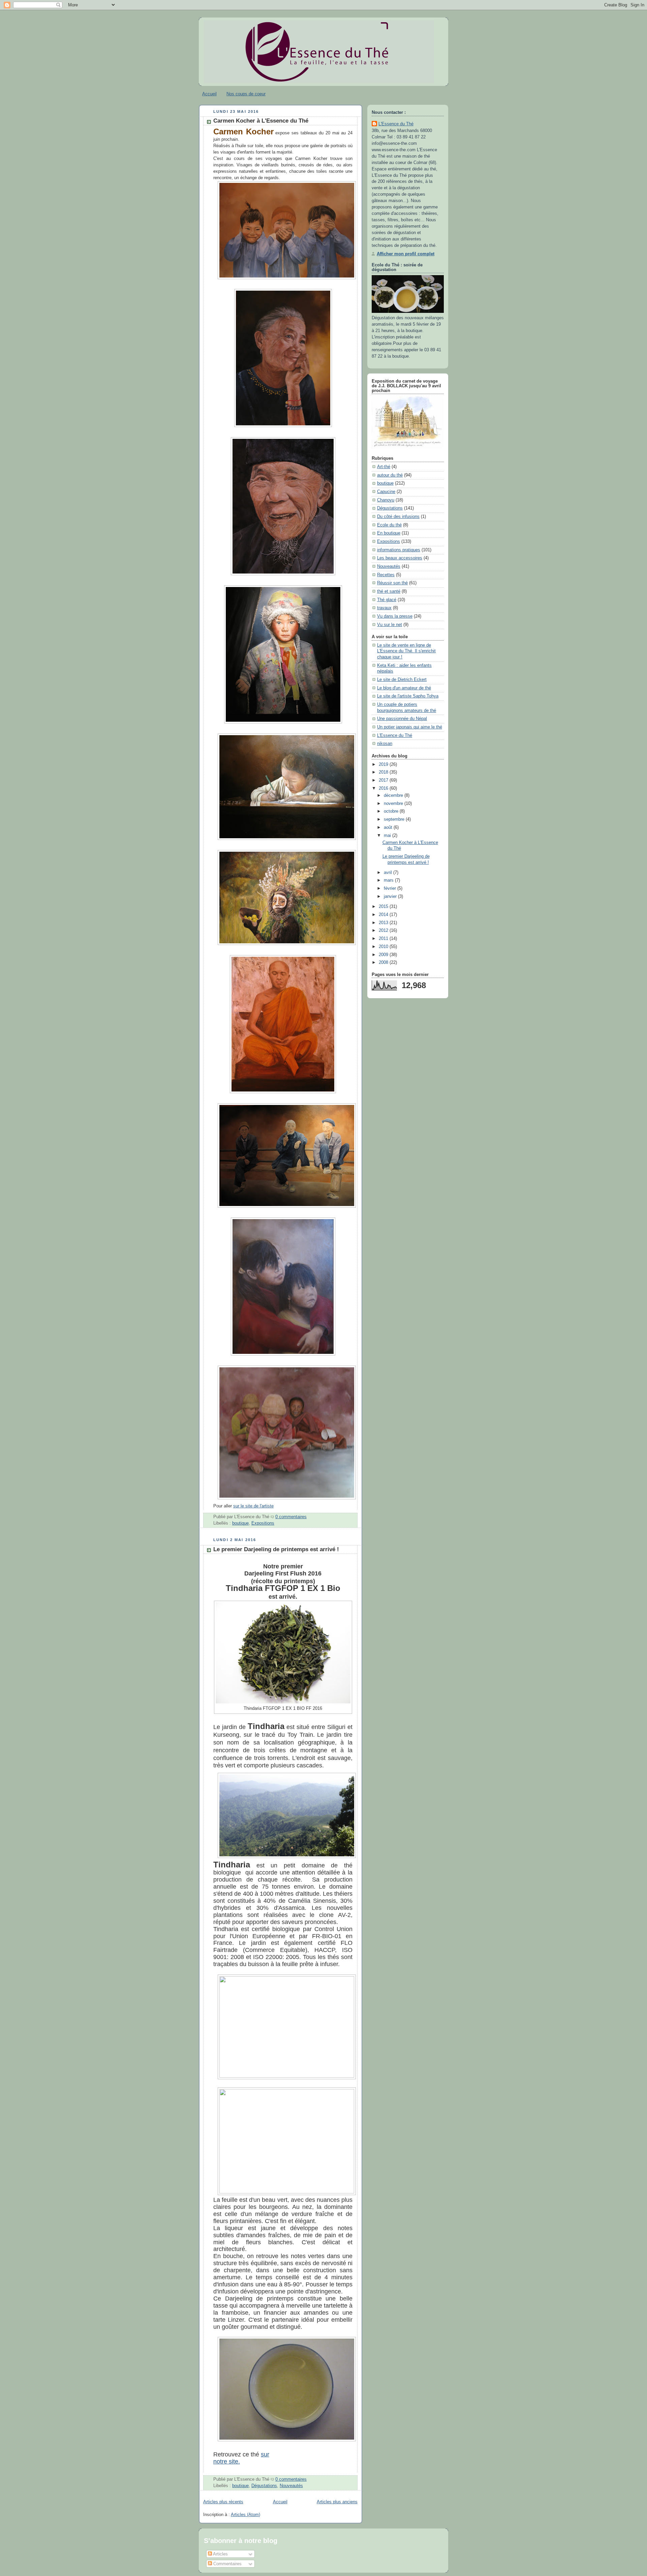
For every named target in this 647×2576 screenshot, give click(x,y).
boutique (240, 1523)
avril (389, 873)
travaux (384, 608)
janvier (391, 896)
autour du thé (390, 475)
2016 (384, 788)
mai (388, 836)
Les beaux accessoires (400, 558)
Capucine (386, 492)
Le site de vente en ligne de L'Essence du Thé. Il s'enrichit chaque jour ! (406, 651)
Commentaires (227, 2564)
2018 (384, 772)
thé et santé (389, 591)
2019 (384, 764)
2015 (384, 907)
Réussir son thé (392, 583)
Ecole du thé (389, 525)
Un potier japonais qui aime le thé (410, 727)
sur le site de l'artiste (253, 1506)
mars (389, 880)
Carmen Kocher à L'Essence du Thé (261, 121)
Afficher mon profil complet (406, 254)
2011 (384, 939)
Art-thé (384, 467)
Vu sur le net (390, 625)
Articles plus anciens (337, 2502)
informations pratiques (399, 550)
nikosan (385, 744)
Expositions (263, 1523)
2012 (384, 931)
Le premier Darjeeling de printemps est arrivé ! (276, 1549)
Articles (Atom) (245, 2515)
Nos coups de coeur (246, 94)
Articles (220, 2554)
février (391, 888)
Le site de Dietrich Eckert (402, 680)
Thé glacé (387, 600)
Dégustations (264, 2486)
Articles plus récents (223, 2502)
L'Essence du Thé (396, 124)
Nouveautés (291, 2486)
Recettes (386, 575)
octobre (392, 811)
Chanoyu (386, 500)
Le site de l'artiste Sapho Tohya (408, 696)
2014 (384, 915)
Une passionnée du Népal (402, 719)
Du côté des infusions (398, 517)
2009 (384, 955)
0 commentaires (291, 1517)
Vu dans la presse (395, 616)
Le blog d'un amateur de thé (404, 688)
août (389, 827)
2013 (384, 923)
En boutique (389, 533)
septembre (395, 819)
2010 (384, 947)
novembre (394, 804)
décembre (394, 795)
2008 (384, 963)
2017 (384, 780)
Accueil (209, 94)
